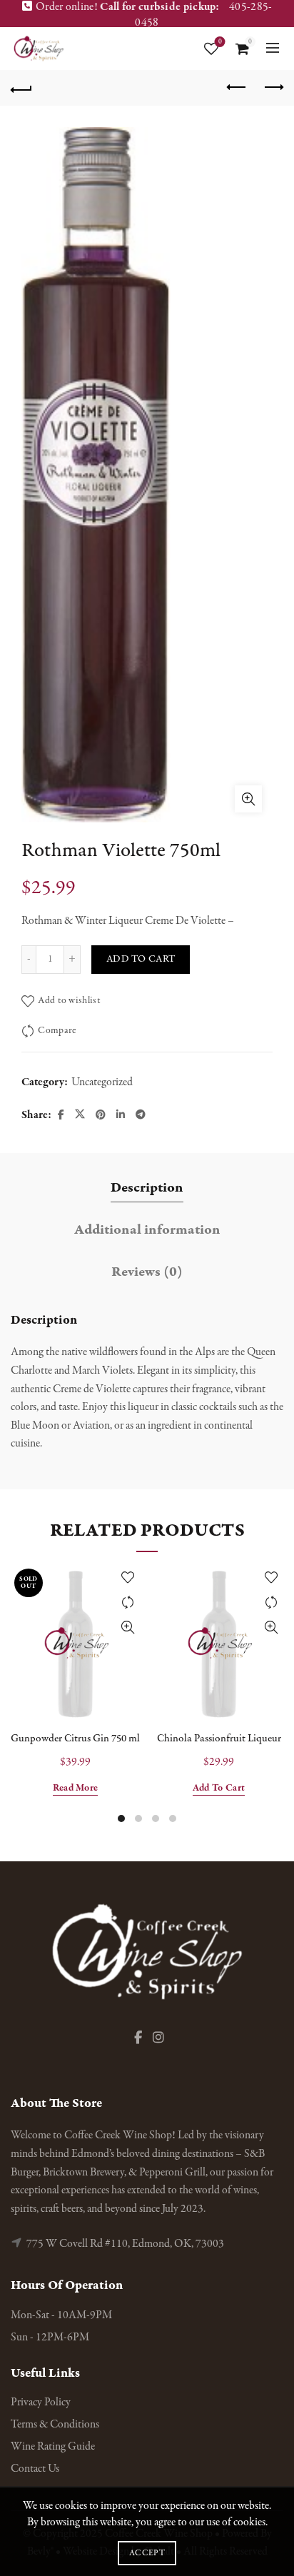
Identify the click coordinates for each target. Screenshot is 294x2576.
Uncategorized (102, 1082)
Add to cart (141, 959)
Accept (147, 2553)
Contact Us (35, 2469)
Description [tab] (147, 1188)
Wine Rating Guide (53, 2447)
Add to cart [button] (219, 1788)
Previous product (237, 88)
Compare (57, 1031)
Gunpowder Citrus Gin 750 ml (75, 1739)
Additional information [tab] (147, 1230)
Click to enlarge (248, 799)
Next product (273, 88)
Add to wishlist (69, 1001)
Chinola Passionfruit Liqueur (219, 1739)
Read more (76, 1788)
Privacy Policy (41, 2403)
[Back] (21, 88)
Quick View (127, 1627)
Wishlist (220, 42)
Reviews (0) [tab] (147, 1272)
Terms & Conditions (55, 2425)
